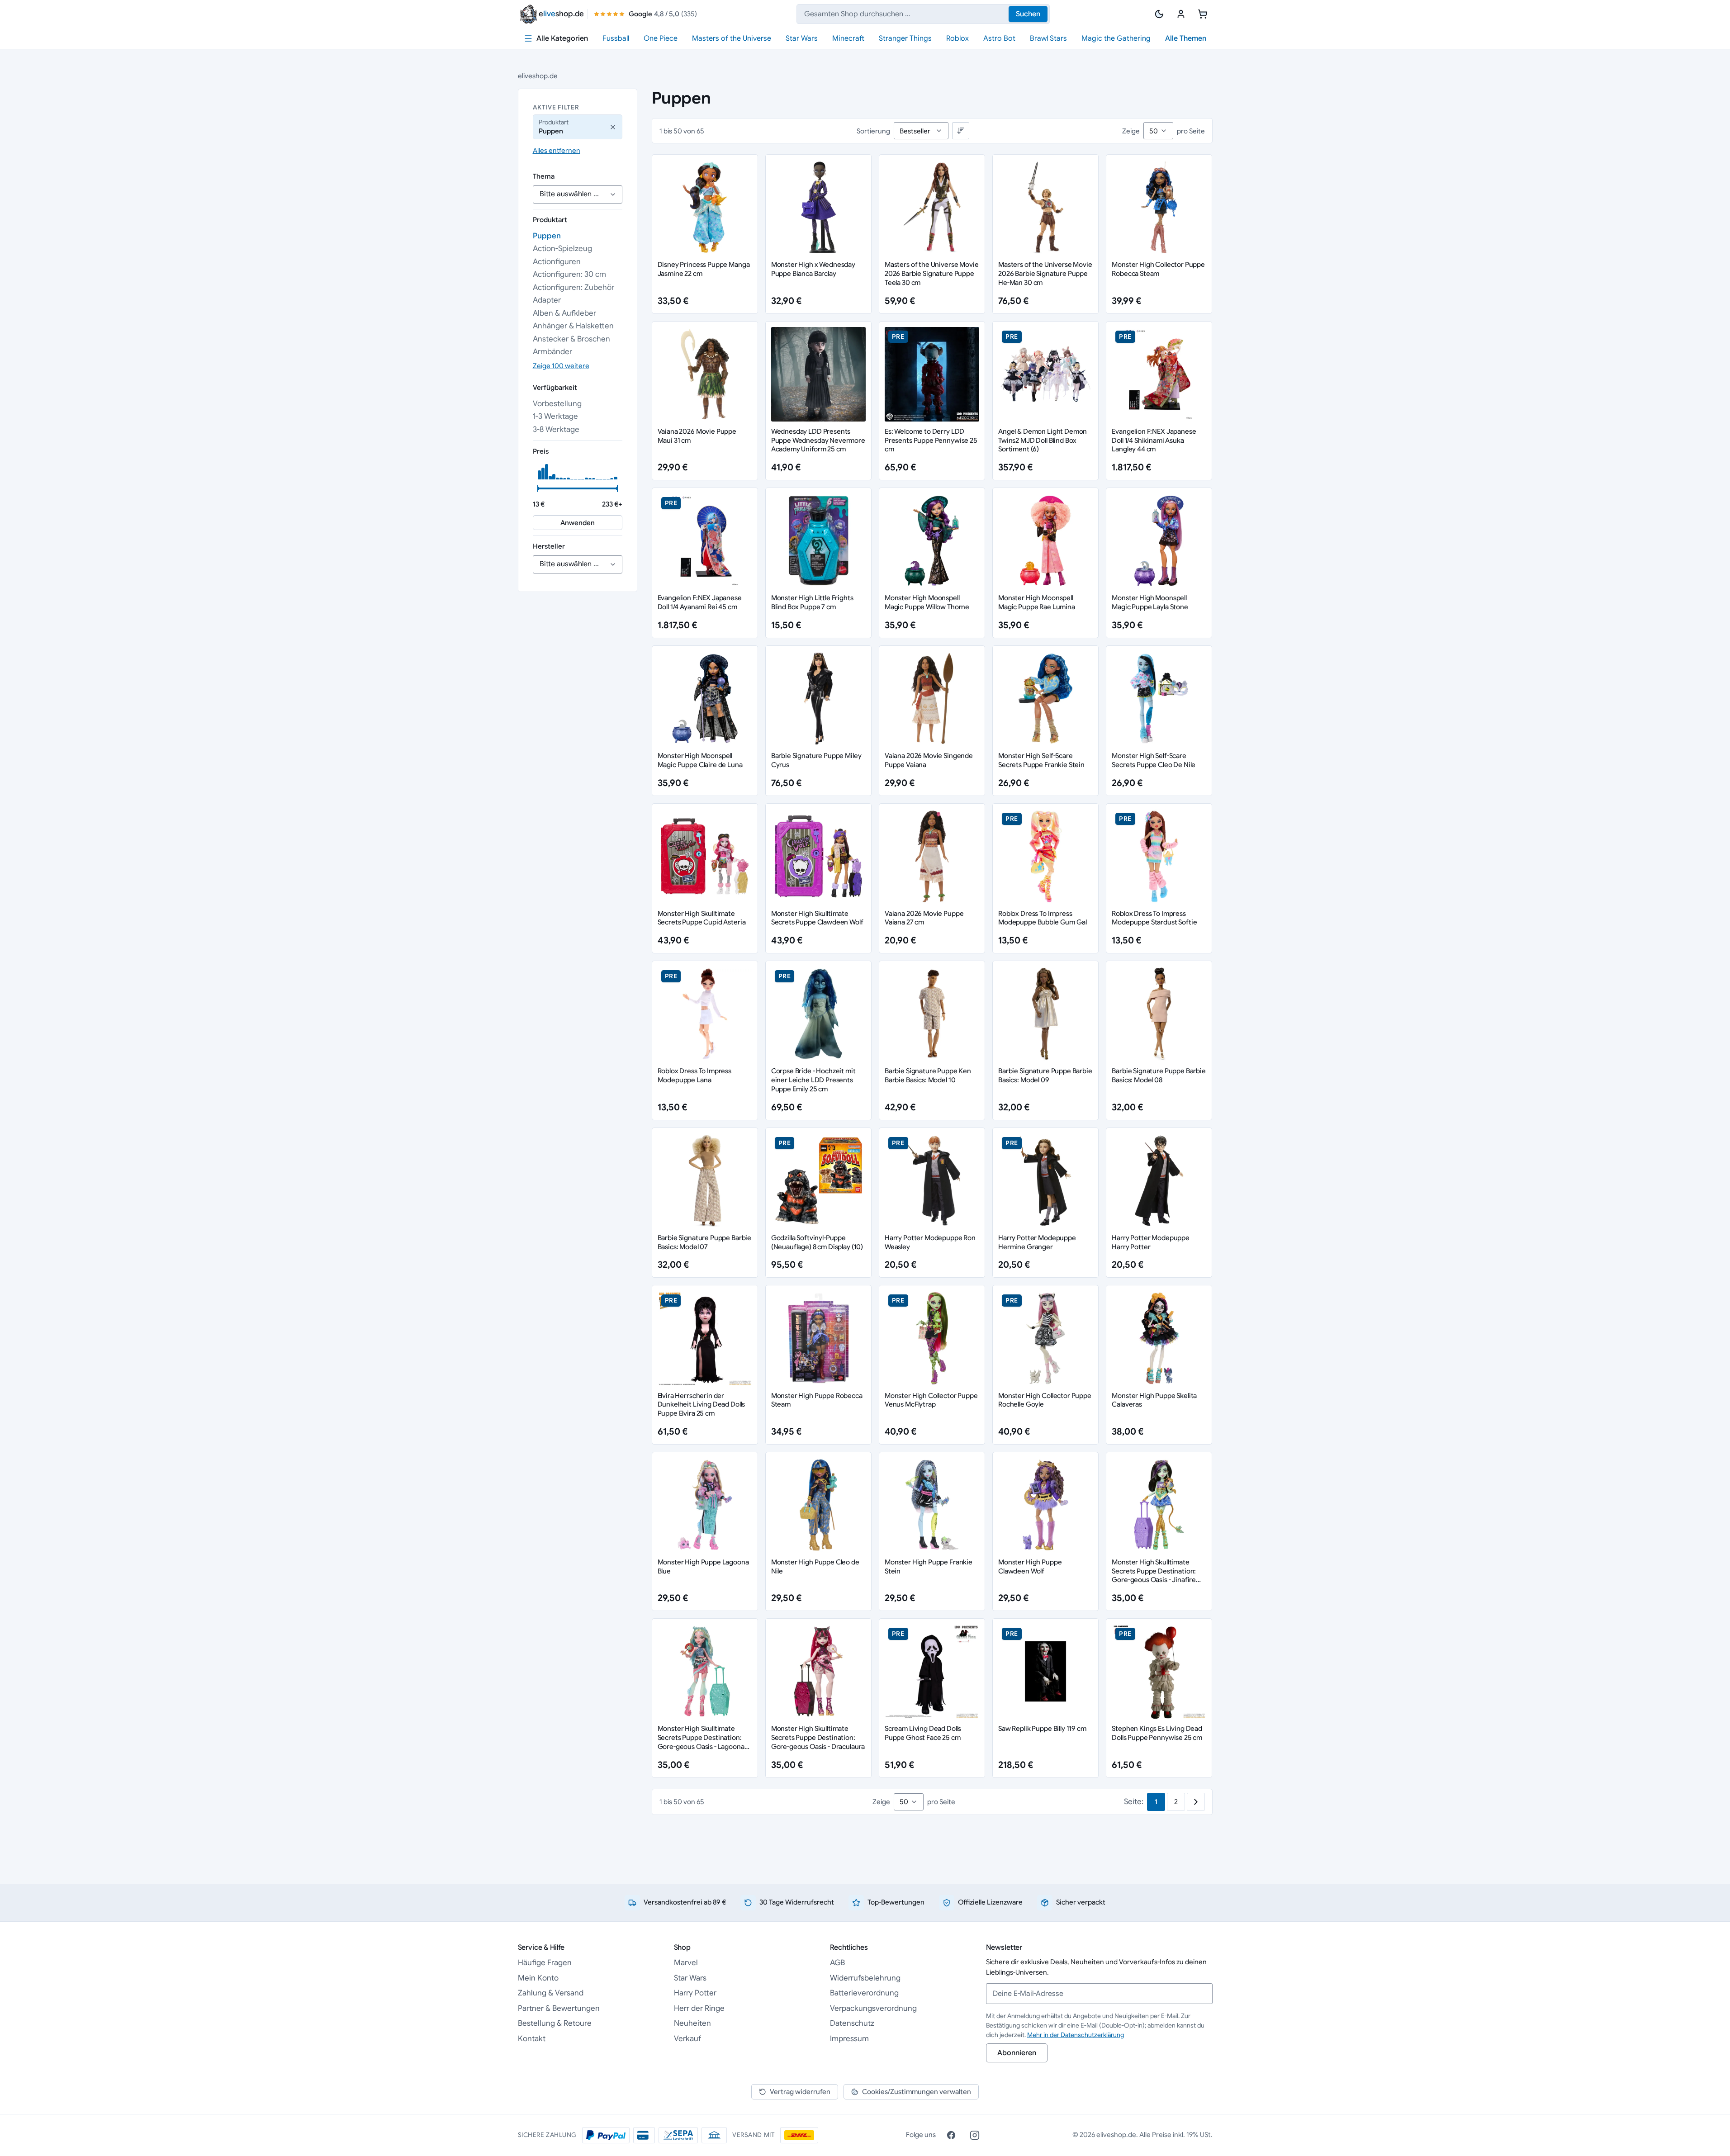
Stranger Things (905, 38)
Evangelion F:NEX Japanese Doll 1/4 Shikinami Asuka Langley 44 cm (1154, 440)
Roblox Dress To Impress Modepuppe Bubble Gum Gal (1042, 918)
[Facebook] (951, 2135)
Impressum (849, 2039)
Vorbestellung (557, 404)
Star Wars (802, 38)
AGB (837, 1963)
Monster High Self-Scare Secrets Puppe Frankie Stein (1041, 760)
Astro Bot (999, 38)
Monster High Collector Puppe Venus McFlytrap (931, 1400)
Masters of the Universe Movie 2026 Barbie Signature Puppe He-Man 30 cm (1045, 273)
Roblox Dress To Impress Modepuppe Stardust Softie (1154, 918)
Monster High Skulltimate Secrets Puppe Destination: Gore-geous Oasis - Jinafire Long (1154, 1575)
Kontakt (532, 2039)
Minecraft (848, 38)
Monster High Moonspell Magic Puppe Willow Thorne (927, 602)
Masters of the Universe (732, 38)
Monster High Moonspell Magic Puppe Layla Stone (1150, 602)
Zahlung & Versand (551, 1993)
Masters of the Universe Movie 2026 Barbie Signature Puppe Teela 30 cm (932, 273)
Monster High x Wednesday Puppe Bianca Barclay (813, 269)
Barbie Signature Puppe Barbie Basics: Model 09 (1045, 1075)
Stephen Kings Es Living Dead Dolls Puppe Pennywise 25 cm (1157, 1733)
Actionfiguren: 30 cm (569, 274)
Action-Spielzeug (562, 249)
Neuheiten (692, 2023)
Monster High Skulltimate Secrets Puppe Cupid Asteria (702, 918)
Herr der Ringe (699, 2008)
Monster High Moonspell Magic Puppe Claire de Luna (700, 760)
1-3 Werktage (555, 416)
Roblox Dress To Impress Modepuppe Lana (695, 1075)
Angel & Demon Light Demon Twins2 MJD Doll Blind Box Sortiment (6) (1043, 440)
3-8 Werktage (556, 429)
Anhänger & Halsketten (573, 326)
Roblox (957, 38)
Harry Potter (695, 1993)
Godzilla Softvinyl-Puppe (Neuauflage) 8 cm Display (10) (817, 1242)
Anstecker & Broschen (571, 339)
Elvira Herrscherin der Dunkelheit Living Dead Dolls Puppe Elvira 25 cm (701, 1405)
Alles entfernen (557, 150)
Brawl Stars (1048, 38)
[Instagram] (975, 2135)
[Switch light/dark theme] (1159, 14)
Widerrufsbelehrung (865, 1978)
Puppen (547, 236)
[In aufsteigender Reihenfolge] (961, 131)
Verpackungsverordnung (873, 2008)
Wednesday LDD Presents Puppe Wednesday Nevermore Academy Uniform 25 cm (818, 440)
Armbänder (552, 352)
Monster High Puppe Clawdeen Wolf (1030, 1566)
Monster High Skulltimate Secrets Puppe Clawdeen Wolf (817, 918)
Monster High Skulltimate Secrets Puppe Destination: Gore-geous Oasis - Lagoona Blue (701, 1742)
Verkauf (687, 2039)
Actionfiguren (557, 262)
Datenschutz (852, 2023)
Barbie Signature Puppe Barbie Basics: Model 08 (1159, 1075)
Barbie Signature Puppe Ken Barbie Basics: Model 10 (928, 1075)
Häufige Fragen (545, 1963)
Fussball (616, 38)
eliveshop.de (538, 76)
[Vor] (1196, 1802)
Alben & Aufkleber (564, 313)
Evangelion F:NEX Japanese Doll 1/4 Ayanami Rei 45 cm (700, 602)
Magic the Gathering (1116, 38)
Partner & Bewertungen (559, 2008)
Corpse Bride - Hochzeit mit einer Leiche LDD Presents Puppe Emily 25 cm (813, 1080)
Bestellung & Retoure (555, 2023)
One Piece (661, 38)
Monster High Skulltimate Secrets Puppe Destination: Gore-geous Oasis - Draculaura (818, 1737)
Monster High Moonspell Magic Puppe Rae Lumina (1037, 602)
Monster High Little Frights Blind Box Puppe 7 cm (812, 602)
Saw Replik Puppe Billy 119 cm (1042, 1728)
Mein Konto (538, 1978)
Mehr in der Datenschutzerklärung (1076, 2035)
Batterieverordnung (864, 1993)
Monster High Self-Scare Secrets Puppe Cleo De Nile (1154, 760)
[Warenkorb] (1203, 14)
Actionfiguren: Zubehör (574, 287)
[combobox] (923, 14)
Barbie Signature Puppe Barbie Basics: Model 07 (705, 1242)
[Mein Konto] (1181, 14)
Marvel (686, 1963)
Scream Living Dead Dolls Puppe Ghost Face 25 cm (923, 1733)
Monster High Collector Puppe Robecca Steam (1158, 269)
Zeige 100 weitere (561, 366)
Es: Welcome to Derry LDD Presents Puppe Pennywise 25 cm (931, 440)
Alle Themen (1186, 38)
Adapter (547, 300)
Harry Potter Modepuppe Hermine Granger (1037, 1242)
